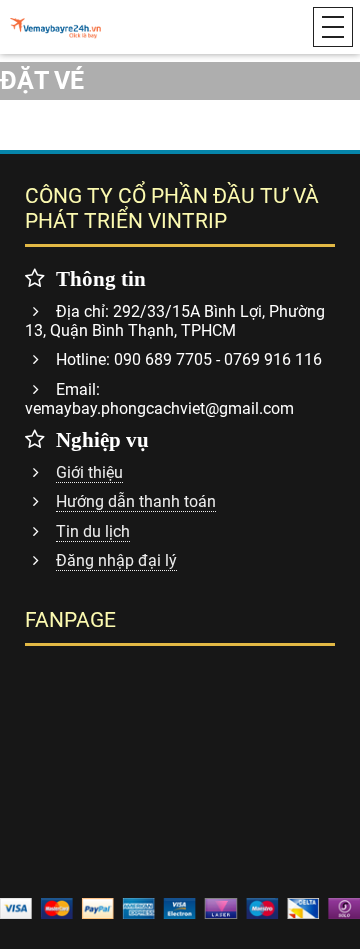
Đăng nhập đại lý (116, 560)
